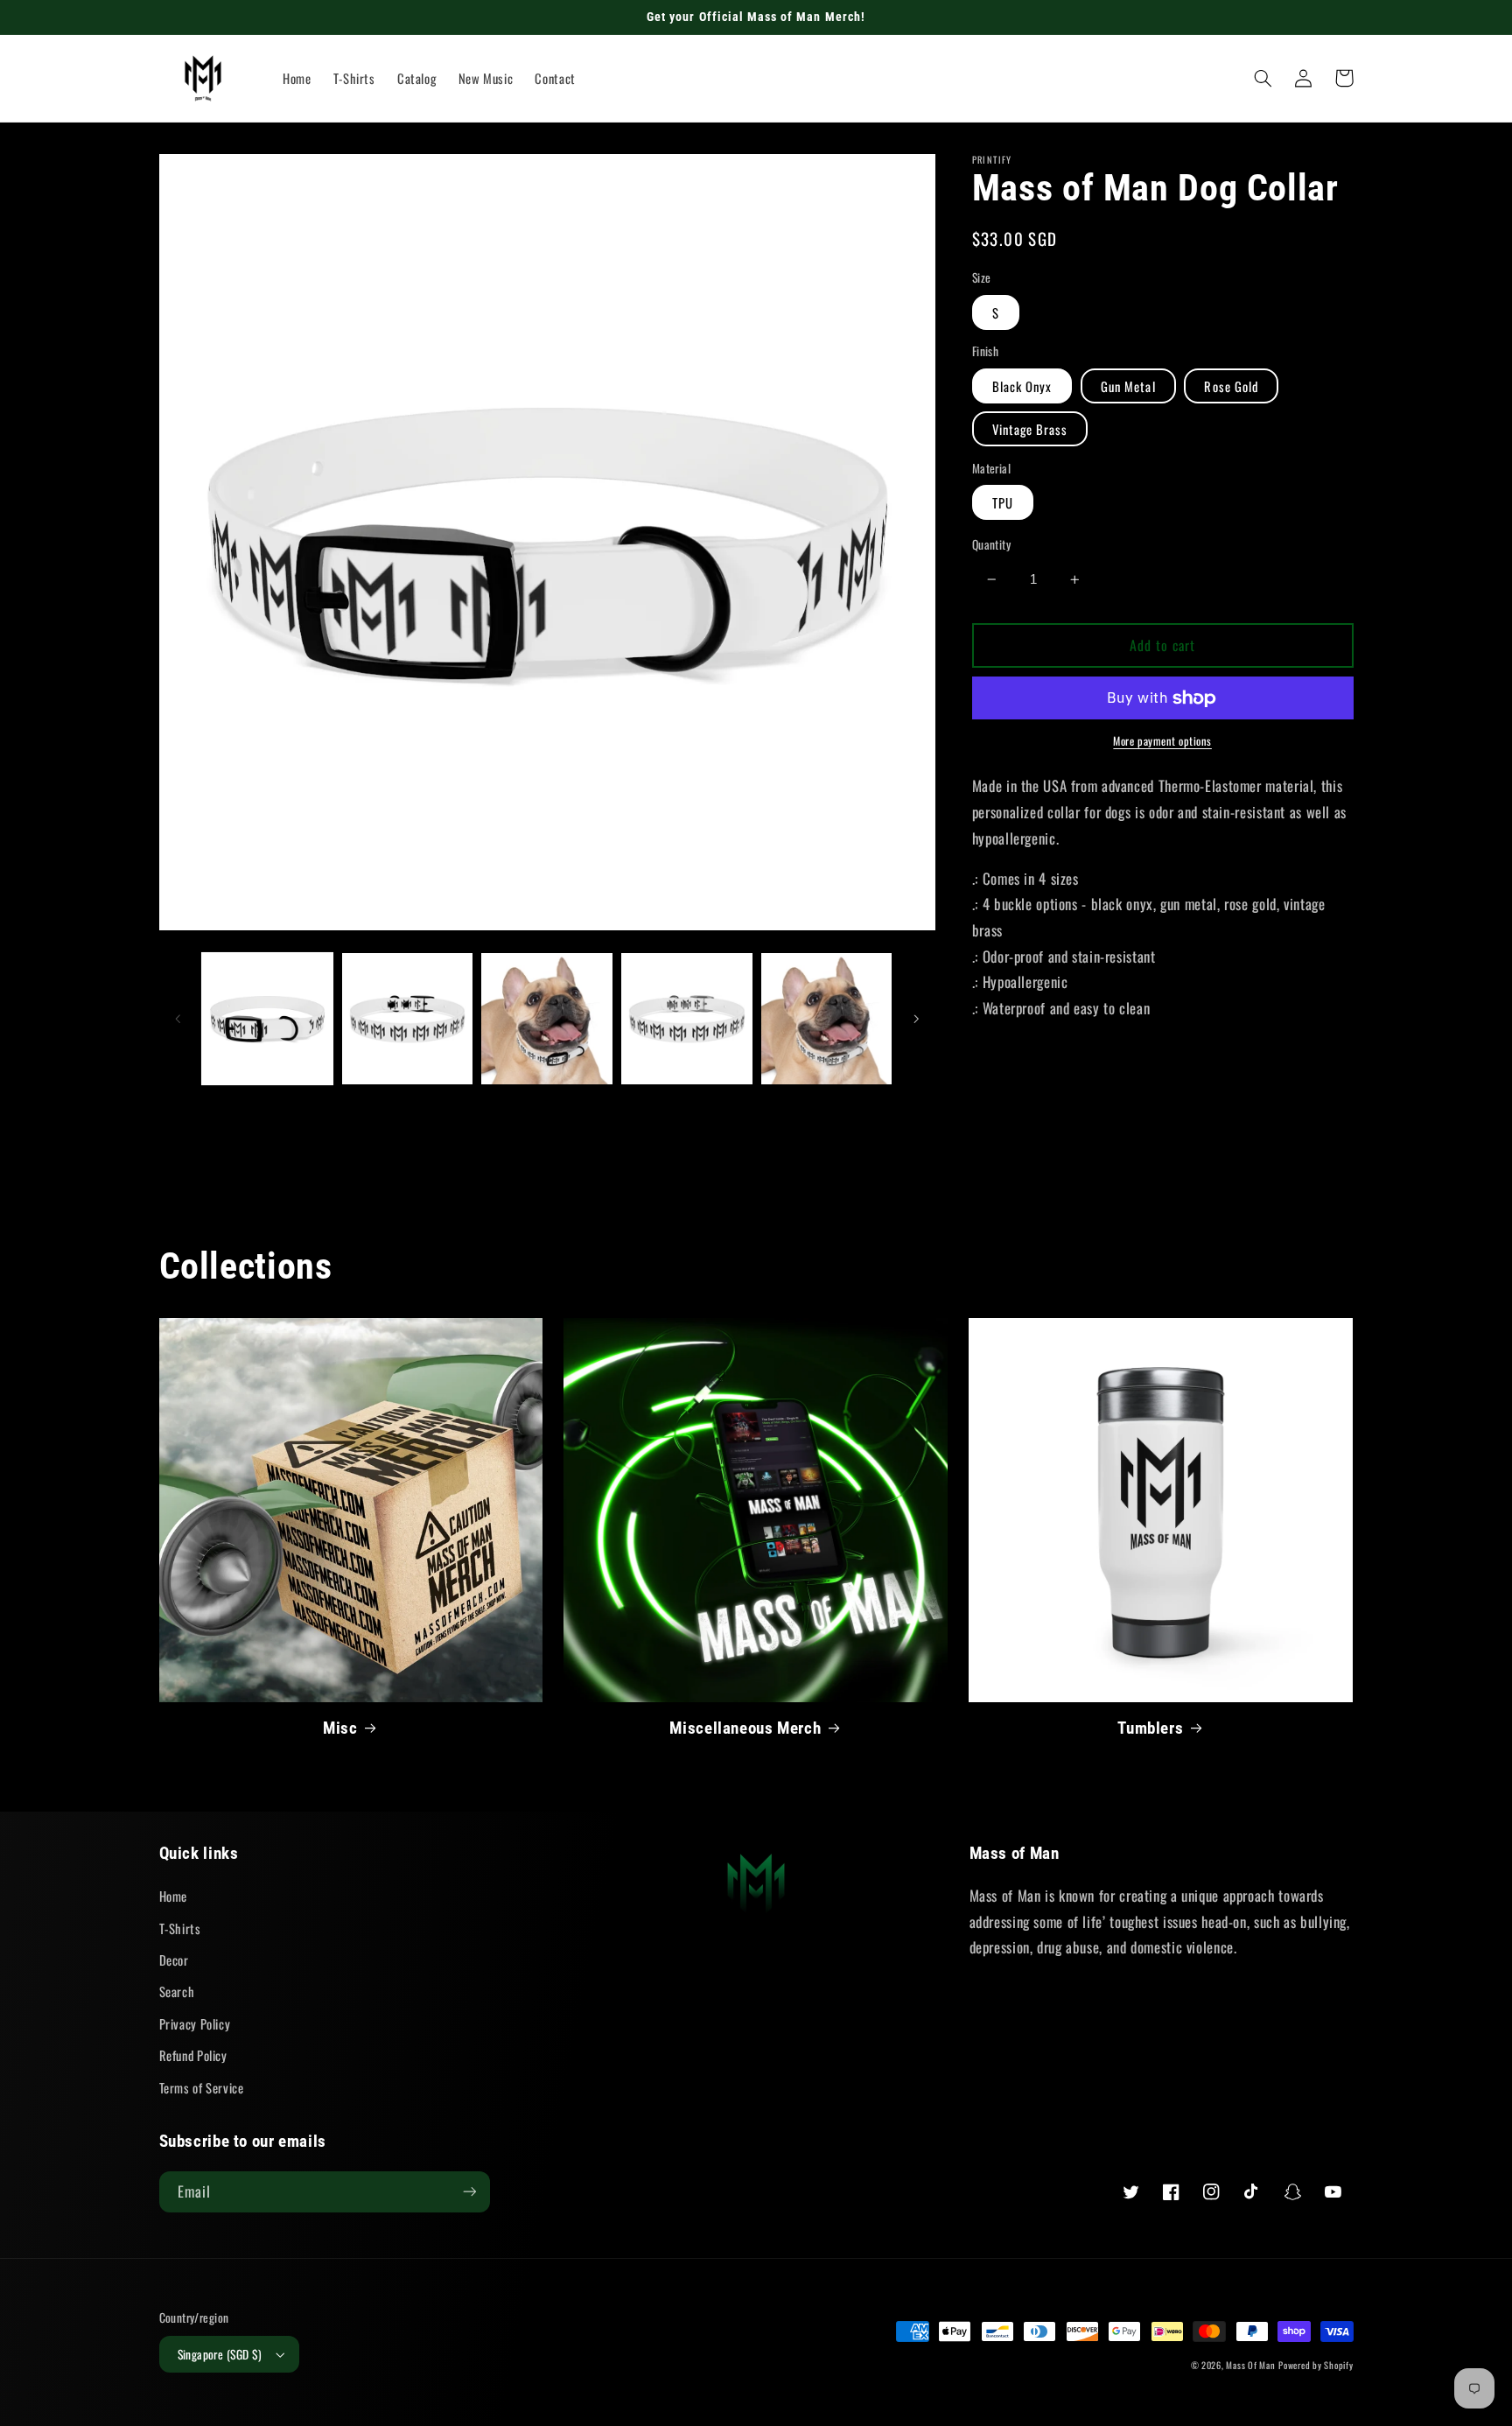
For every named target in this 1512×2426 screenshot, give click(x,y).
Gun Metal (1128, 386)
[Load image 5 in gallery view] (686, 1018)
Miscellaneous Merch (745, 1728)
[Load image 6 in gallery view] (826, 1018)
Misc (340, 1728)
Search (177, 1991)
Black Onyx (1022, 386)
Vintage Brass (1030, 429)
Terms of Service (202, 2087)
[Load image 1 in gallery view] (267, 1018)
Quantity (991, 544)
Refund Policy (193, 2055)
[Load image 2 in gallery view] (407, 1018)
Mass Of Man (1250, 2365)
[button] (1263, 78)
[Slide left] (178, 1019)
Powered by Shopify (1316, 2365)
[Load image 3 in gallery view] (546, 1018)
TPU (1003, 502)
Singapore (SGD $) (220, 2354)
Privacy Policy (195, 2023)
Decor (174, 1960)
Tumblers (1150, 1728)
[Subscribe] (469, 2192)
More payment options (1162, 741)
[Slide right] (916, 1019)
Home (174, 1896)
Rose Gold (1231, 386)
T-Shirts (180, 1928)
